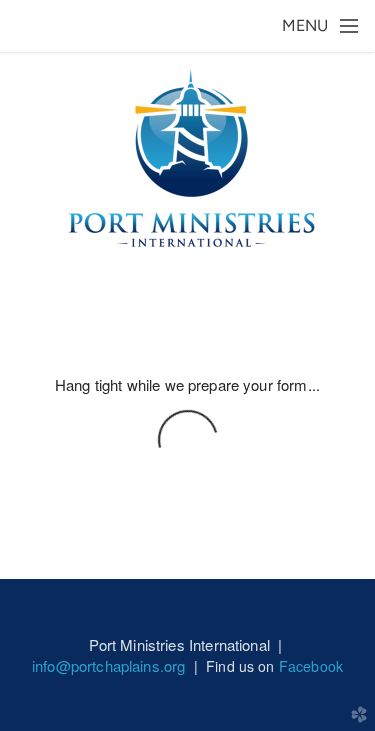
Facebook (311, 666)
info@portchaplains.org (108, 665)
